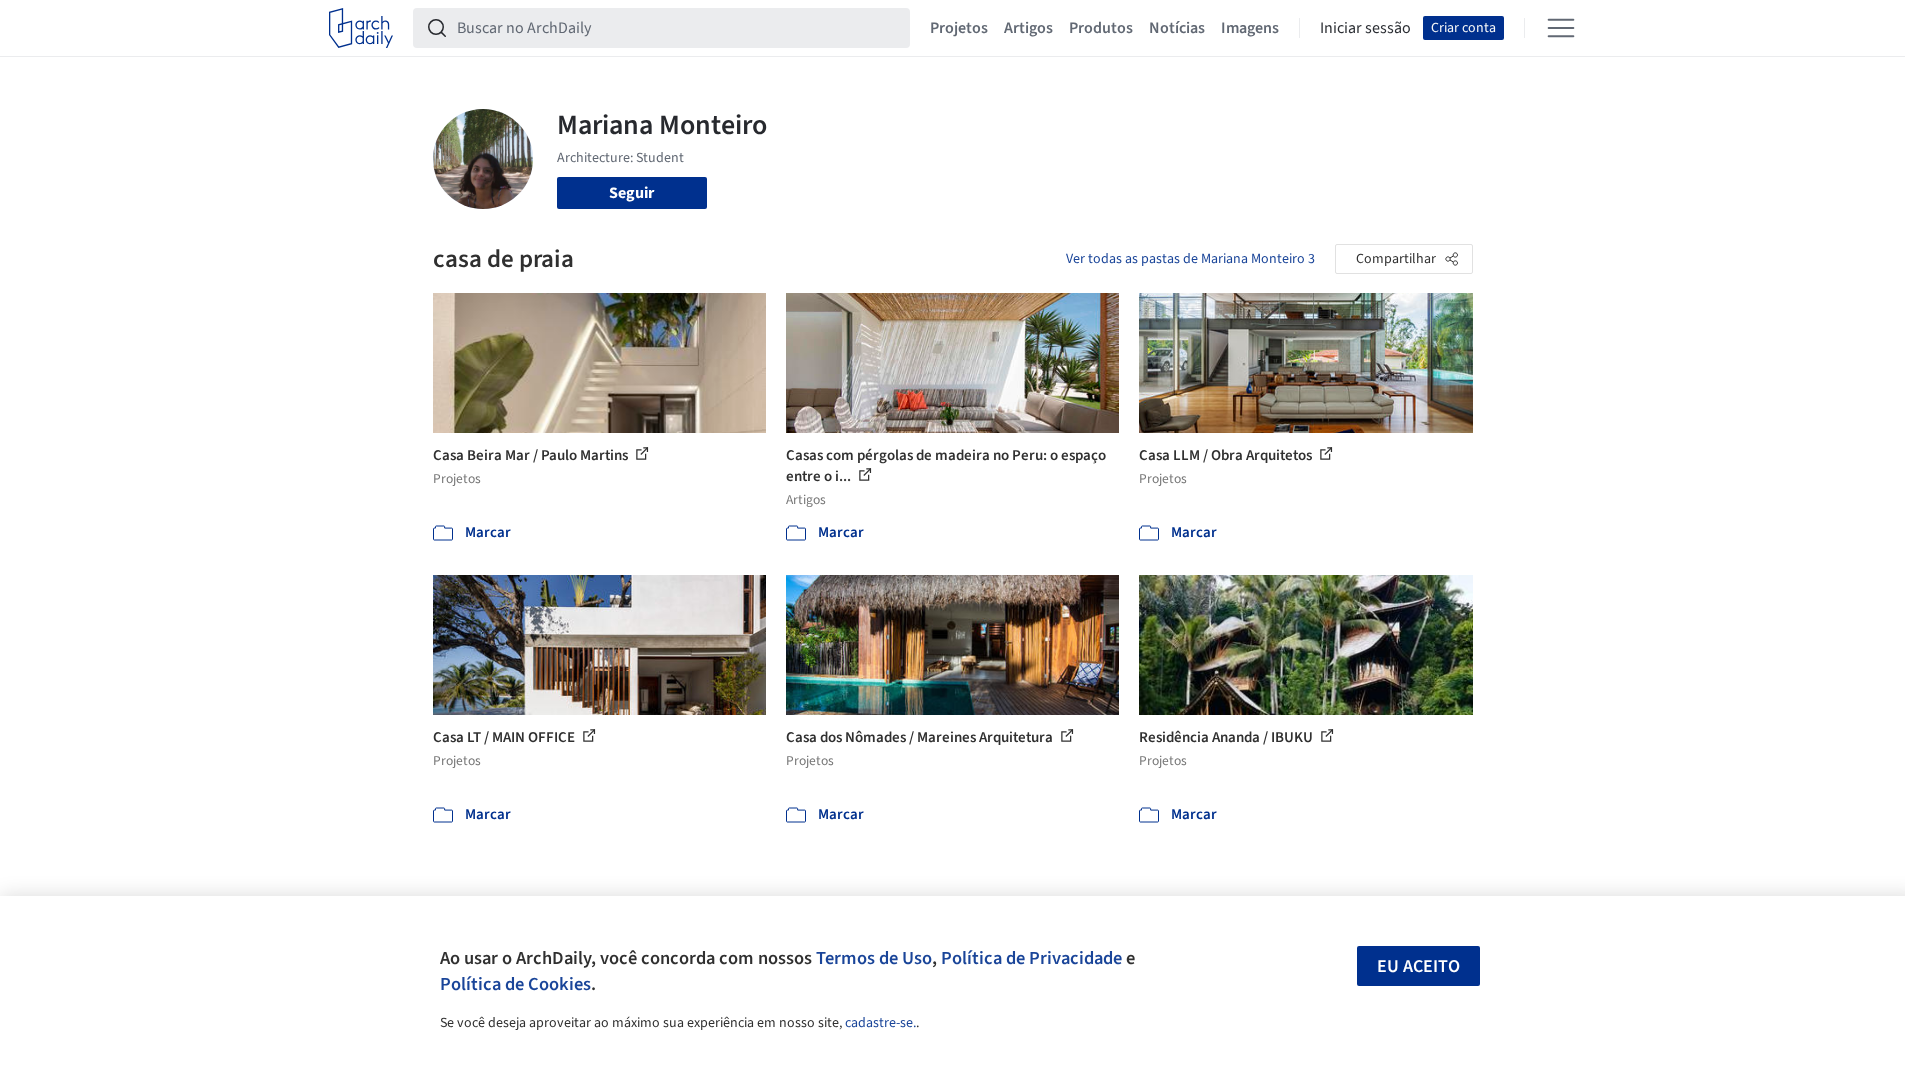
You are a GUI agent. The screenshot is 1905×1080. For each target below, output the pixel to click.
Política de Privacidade (1031, 958)
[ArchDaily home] (361, 28)
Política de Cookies (515, 984)
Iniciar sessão (1365, 28)
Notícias (1177, 28)
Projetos (959, 28)
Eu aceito (1418, 966)
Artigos (1028, 28)
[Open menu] (1561, 28)
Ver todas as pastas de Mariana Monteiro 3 (1190, 259)
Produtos (1101, 28)
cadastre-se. (880, 1023)
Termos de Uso (874, 958)
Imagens (1250, 28)
